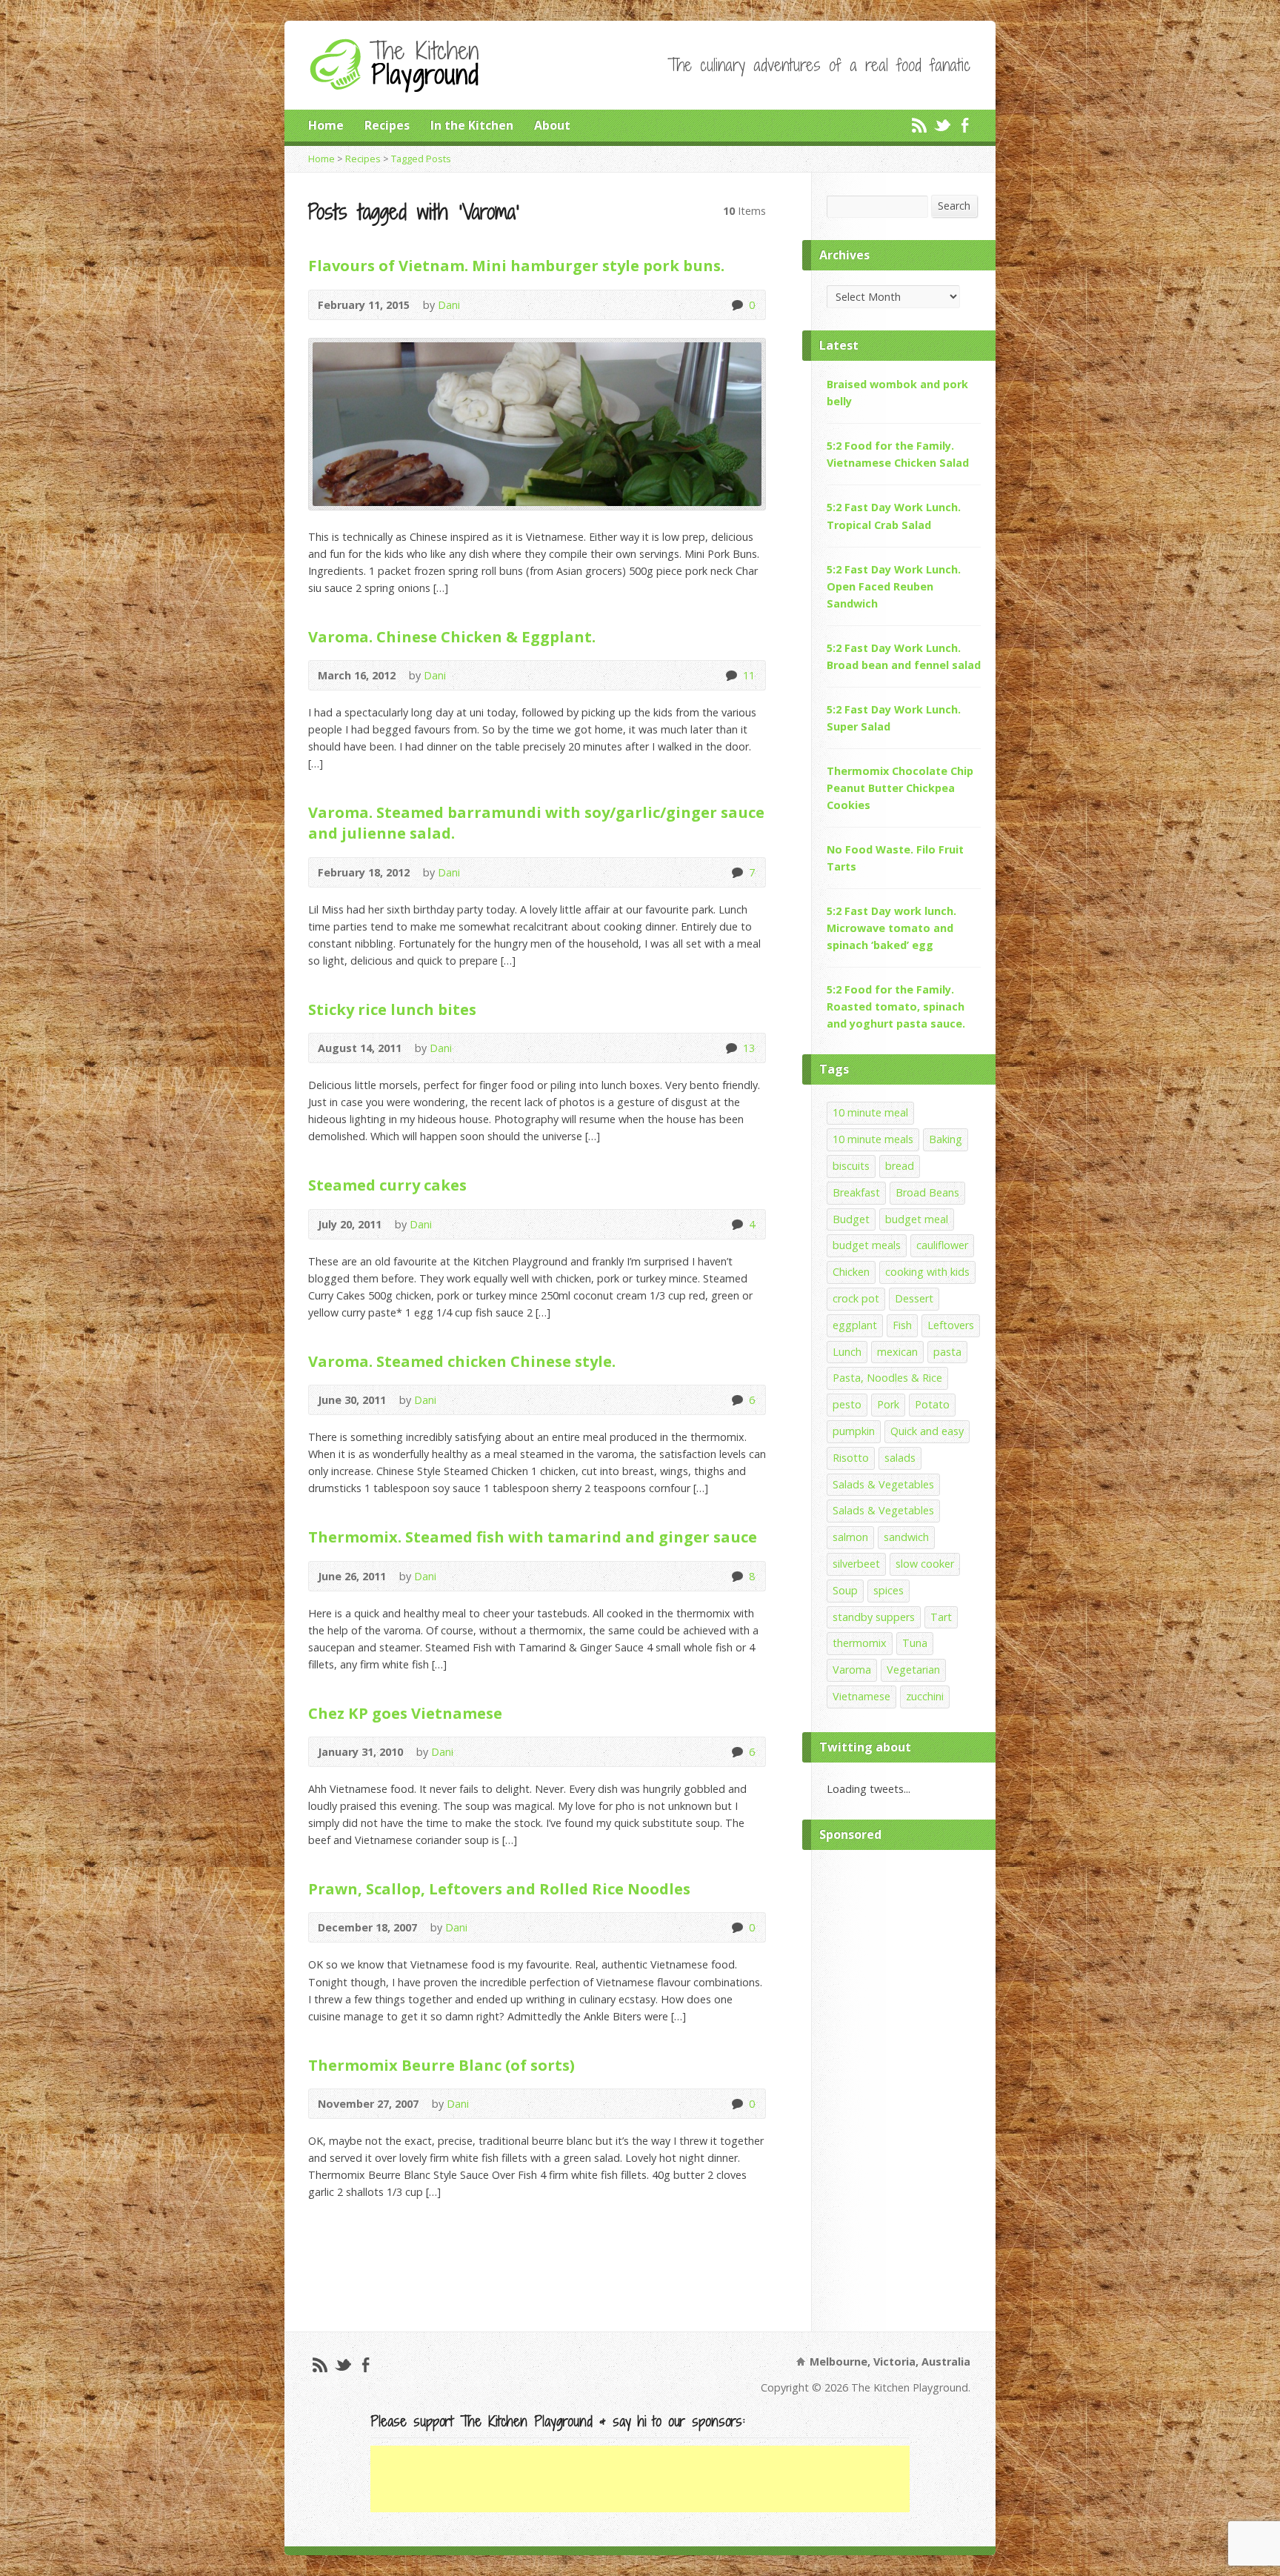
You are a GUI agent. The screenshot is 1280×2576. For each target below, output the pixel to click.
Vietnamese (861, 1696)
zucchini (925, 1696)
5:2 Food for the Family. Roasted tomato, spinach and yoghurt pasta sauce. (896, 1006)
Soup (845, 1590)
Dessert (914, 1298)
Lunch (847, 1352)
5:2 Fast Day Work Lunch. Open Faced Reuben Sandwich (894, 586)
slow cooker (925, 1564)
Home (326, 125)
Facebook (965, 125)
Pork (888, 1404)
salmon (850, 1537)
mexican (897, 1352)
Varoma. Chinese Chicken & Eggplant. (452, 636)
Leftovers (951, 1325)
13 (731, 1048)
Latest (839, 345)
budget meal (917, 1219)
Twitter (942, 125)
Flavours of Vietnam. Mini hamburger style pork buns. (516, 265)
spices (889, 1590)
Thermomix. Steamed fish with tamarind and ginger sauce (533, 1537)
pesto (847, 1404)
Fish (902, 1325)
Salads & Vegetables (883, 1484)
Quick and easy (927, 1431)
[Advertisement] (904, 2087)
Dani (449, 305)
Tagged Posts (421, 159)
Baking (946, 1139)
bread (900, 1166)
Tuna (915, 1643)
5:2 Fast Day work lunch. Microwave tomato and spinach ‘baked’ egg (891, 928)
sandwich (906, 1537)
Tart (941, 1617)
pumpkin (854, 1431)
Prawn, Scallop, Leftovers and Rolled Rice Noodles (499, 1888)
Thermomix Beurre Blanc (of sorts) (441, 2065)
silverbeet (856, 1564)
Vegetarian (913, 1670)
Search (954, 206)
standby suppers (874, 1617)
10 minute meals (873, 1139)
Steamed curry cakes (387, 1185)
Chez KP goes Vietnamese (405, 1713)
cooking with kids (927, 1272)
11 (731, 675)
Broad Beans (927, 1192)
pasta (947, 1352)
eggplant (855, 1325)
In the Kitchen (472, 125)
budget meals (867, 1245)
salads (900, 1458)
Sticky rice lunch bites (392, 1009)
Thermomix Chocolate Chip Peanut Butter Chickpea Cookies (900, 788)
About (552, 125)
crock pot (856, 1298)
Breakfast (856, 1192)
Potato (932, 1404)
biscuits (851, 1166)
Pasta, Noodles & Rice (887, 1378)
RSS (919, 125)
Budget (851, 1219)
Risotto (851, 1458)
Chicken (851, 1272)
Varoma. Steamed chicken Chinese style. (462, 1361)
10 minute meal (870, 1112)
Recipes (387, 125)
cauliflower (942, 1245)
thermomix (860, 1643)
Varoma (852, 1670)
